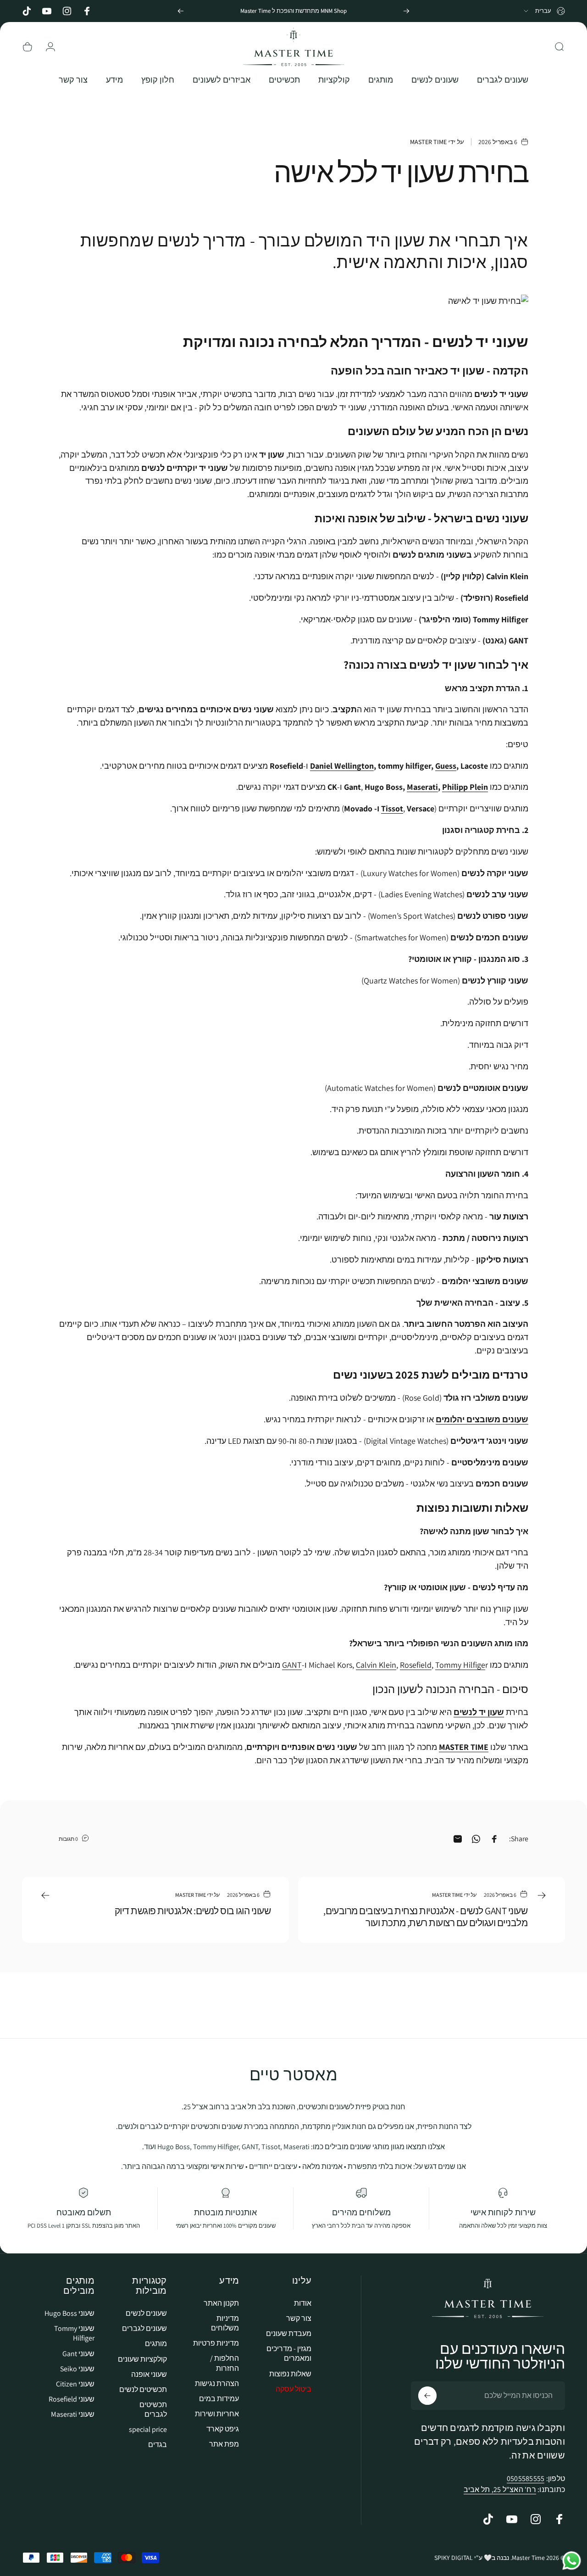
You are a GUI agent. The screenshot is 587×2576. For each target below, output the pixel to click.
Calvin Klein (376, 1665)
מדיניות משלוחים (225, 2323)
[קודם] (406, 11)
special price (148, 2429)
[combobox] (544, 11)
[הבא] (181, 11)
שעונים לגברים (144, 2328)
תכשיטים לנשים (143, 2389)
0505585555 (526, 2478)
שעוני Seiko (77, 2368)
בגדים (158, 2444)
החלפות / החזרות (224, 2363)
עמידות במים (219, 2398)
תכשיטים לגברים (153, 2409)
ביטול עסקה (293, 2389)
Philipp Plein (465, 787)
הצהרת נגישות (217, 2383)
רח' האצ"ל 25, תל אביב (500, 2489)
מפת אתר (224, 2444)
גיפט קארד (223, 2428)
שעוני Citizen (75, 2383)
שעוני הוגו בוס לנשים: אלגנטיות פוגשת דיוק (193, 1911)
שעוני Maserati (73, 2414)
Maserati (422, 787)
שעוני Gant (78, 2353)
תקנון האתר (221, 2303)
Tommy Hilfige (460, 1665)
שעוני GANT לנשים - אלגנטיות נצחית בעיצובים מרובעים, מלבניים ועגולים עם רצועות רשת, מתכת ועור (425, 1917)
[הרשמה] (427, 2396)
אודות (303, 2303)
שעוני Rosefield (72, 2399)
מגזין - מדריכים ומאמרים (289, 2353)
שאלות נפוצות (290, 2373)
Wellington (354, 766)
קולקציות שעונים (142, 2359)
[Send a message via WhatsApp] (572, 2561)
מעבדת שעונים (289, 2333)
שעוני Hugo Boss (69, 2313)
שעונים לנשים (146, 2313)
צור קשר (299, 2318)
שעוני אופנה (149, 2374)
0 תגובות (68, 1838)
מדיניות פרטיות (216, 2343)
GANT (292, 1665)
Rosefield (416, 1665)
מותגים (156, 2344)
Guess (446, 766)
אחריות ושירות (217, 2413)
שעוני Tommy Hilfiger (74, 2333)
